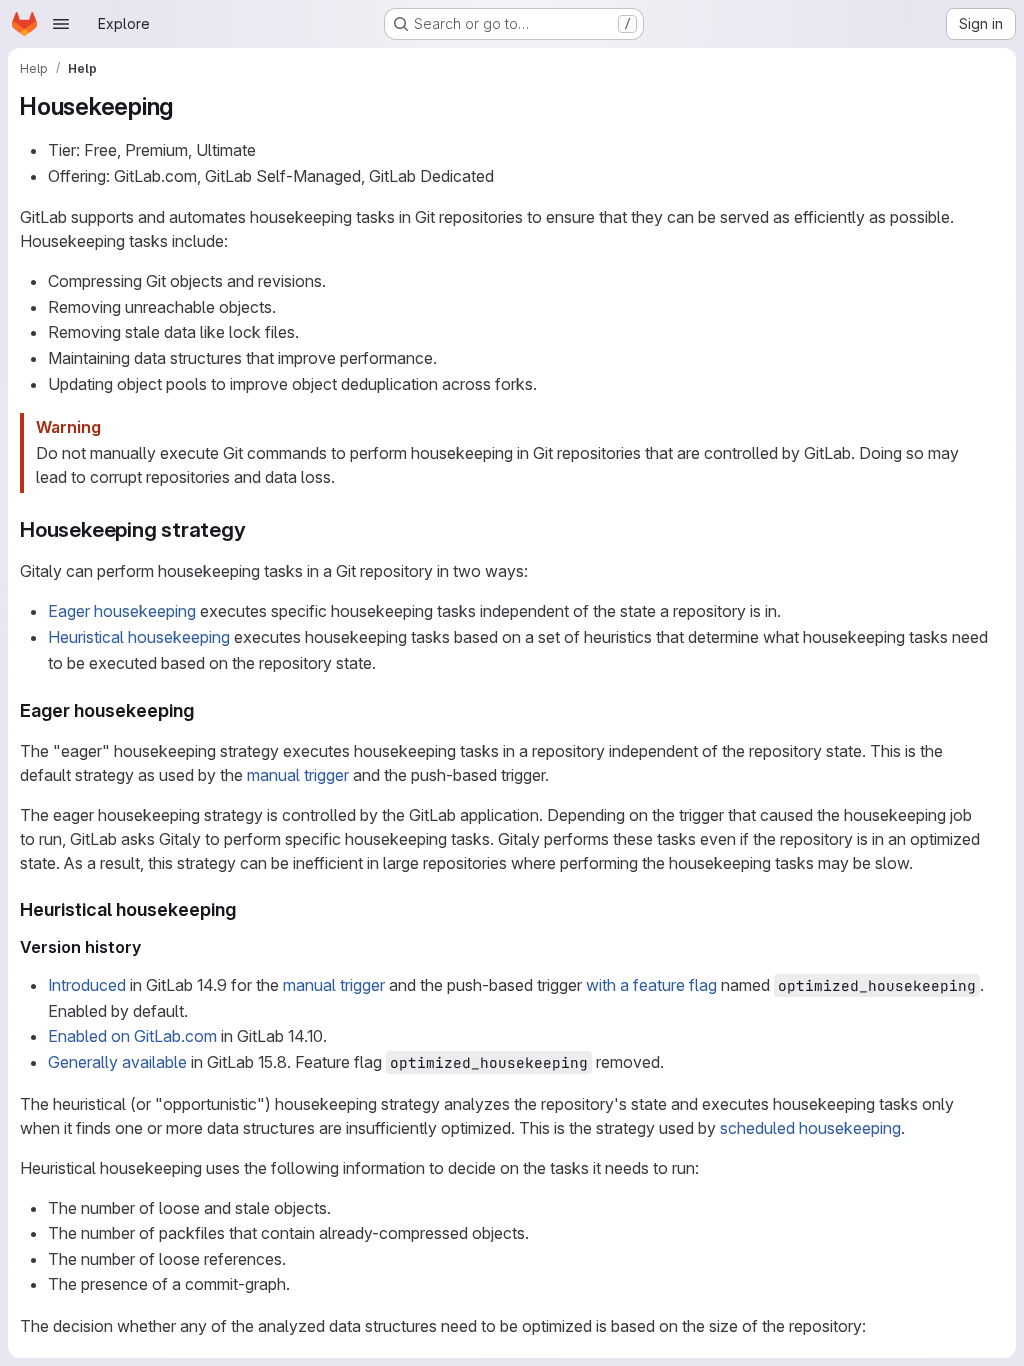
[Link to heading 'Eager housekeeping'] (204, 710)
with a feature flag (651, 985)
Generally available (117, 1062)
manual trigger (298, 775)
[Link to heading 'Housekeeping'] (186, 106)
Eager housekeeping (122, 611)
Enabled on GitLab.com (132, 1036)
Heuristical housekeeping (139, 637)
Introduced (87, 985)
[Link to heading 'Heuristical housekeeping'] (246, 909)
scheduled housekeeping (810, 1128)
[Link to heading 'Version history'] (150, 947)
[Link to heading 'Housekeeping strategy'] (257, 529)
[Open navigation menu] (61, 24)
